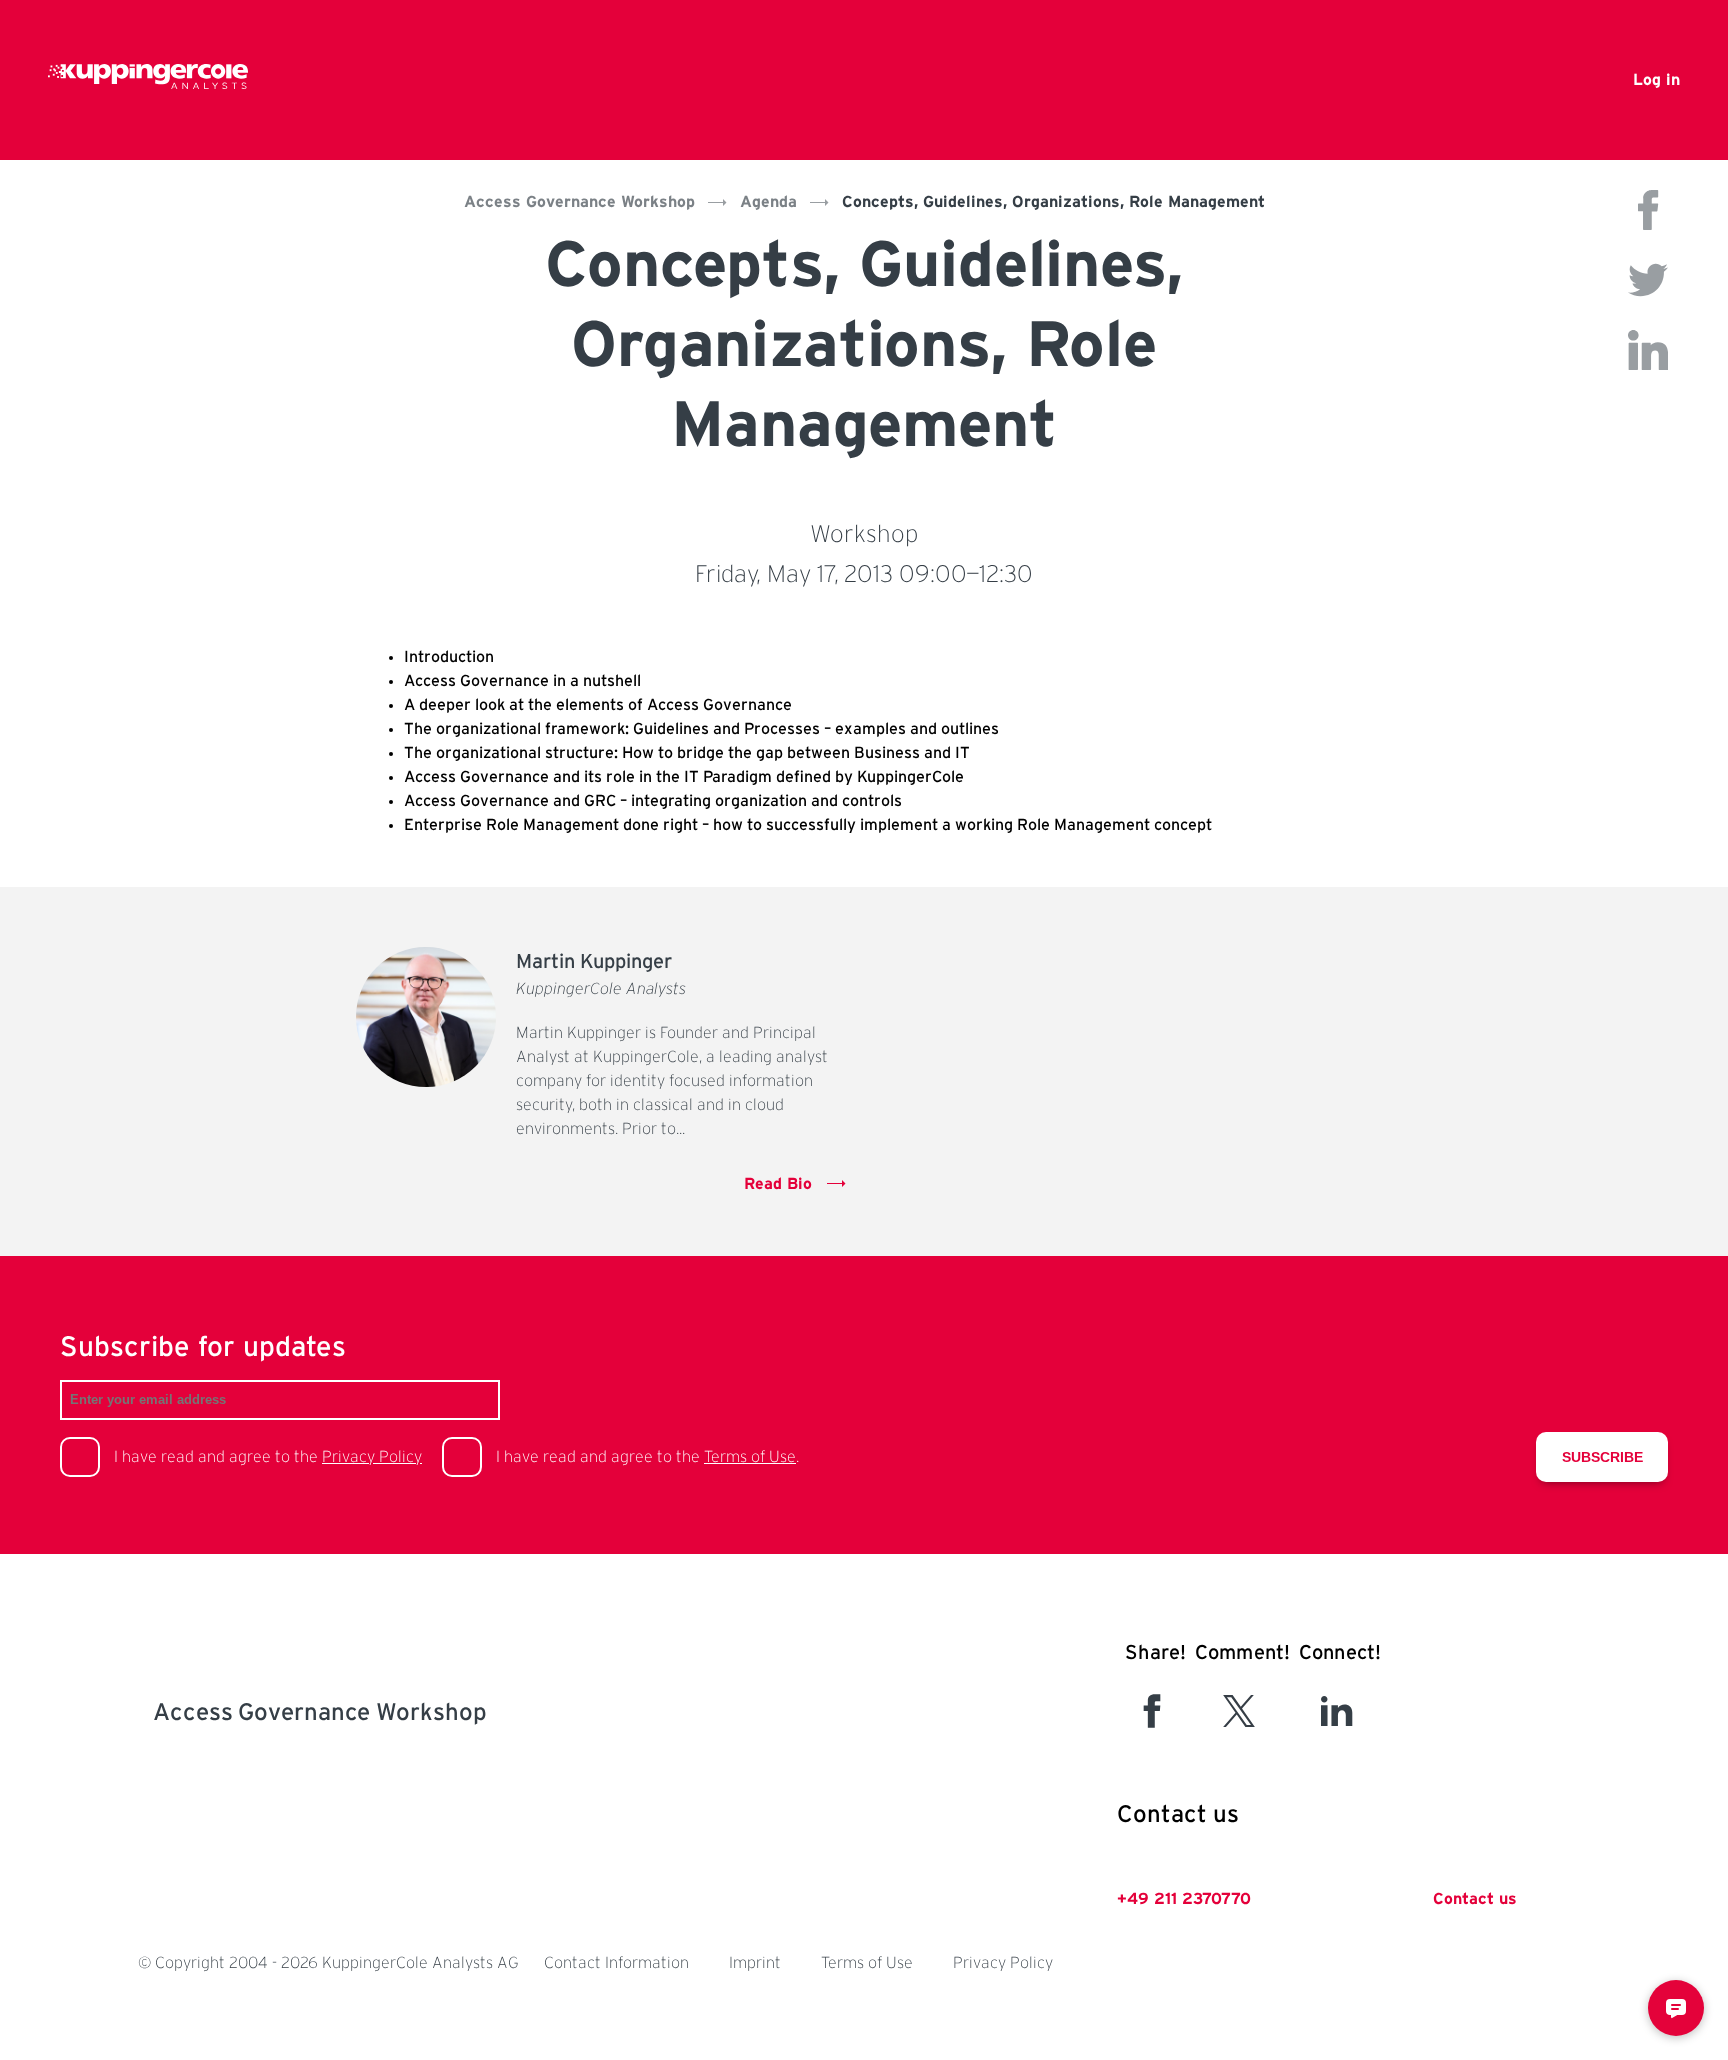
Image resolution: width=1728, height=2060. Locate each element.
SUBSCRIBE (1602, 1457)
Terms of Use (750, 1457)
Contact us (1475, 1899)
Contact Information (616, 1963)
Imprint (755, 1963)
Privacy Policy (372, 1457)
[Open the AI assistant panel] (1676, 2008)
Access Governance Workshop (579, 202)
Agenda (768, 202)
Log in (1656, 80)
